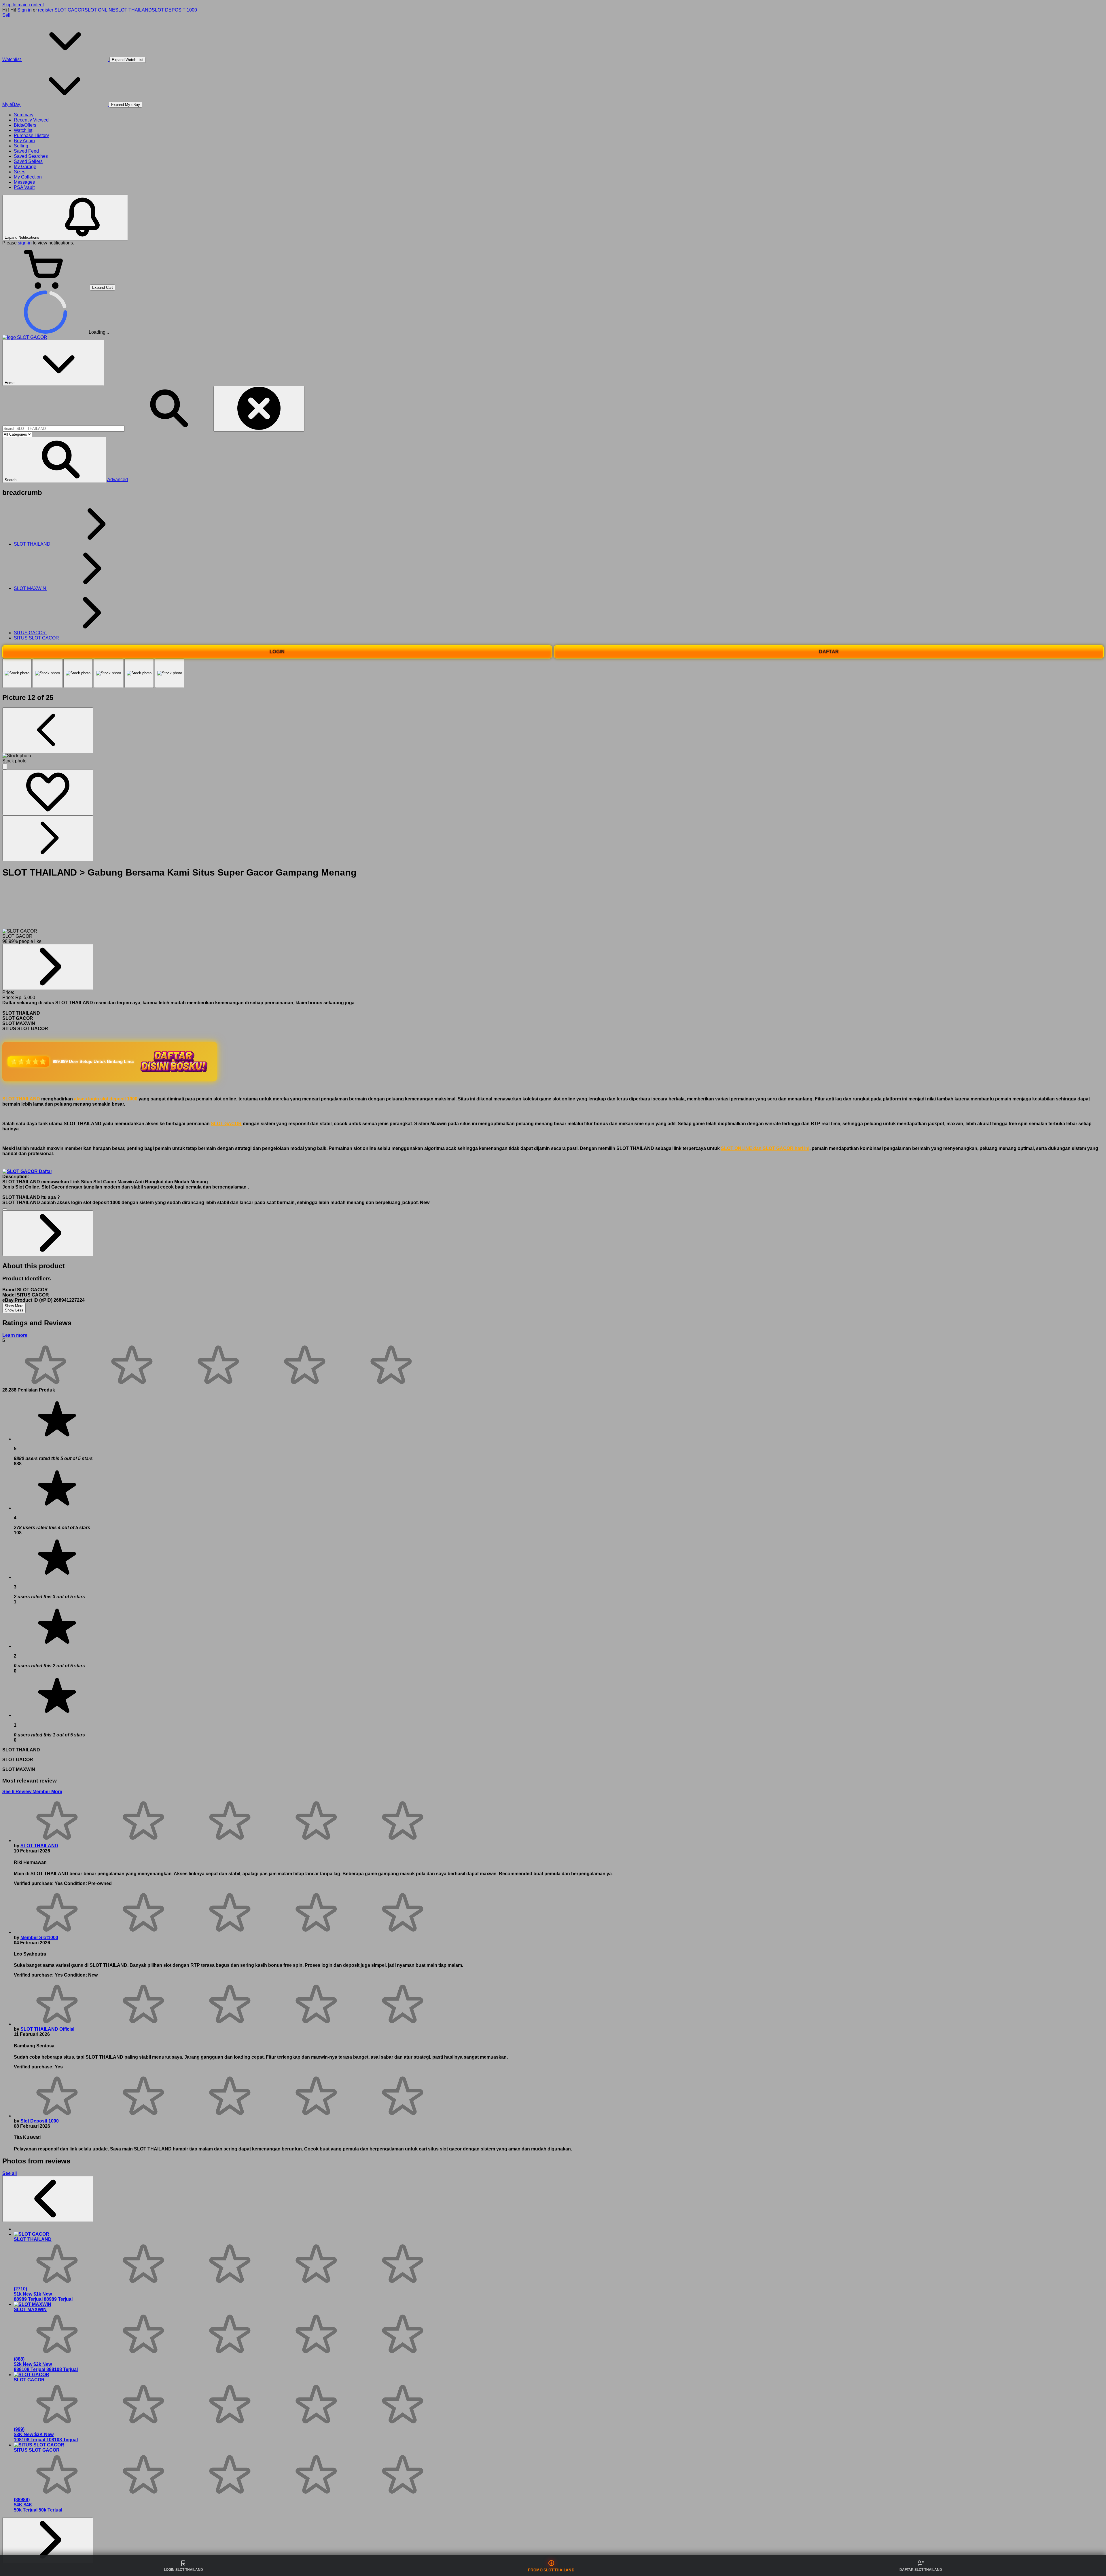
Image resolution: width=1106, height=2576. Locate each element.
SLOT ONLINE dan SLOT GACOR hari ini (765, 1148)
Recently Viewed (31, 120)
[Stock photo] (17, 673)
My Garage (25, 167)
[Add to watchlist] (48, 792)
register (46, 10)
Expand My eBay (126, 105)
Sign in (24, 10)
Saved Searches (31, 156)
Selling (21, 146)
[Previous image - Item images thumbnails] (48, 730)
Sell (6, 15)
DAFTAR (829, 652)
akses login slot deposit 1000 (106, 1099)
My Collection (28, 177)
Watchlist (23, 130)
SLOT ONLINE (100, 10)
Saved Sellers (28, 161)
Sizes (20, 172)
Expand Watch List (128, 60)
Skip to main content (23, 5)
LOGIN (277, 652)
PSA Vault (24, 187)
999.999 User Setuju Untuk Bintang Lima (93, 1061)
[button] (54, 460)
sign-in (25, 243)
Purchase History (31, 135)
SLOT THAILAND (133, 10)
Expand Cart (103, 287)
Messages (24, 182)
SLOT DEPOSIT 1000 (174, 10)
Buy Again (24, 141)
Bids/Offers (25, 125)
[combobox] (64, 429)
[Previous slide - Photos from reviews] (48, 2199)
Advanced (118, 480)
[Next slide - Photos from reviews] (48, 2540)
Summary (24, 115)
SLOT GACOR (70, 10)
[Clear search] (259, 409)
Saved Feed (26, 151)
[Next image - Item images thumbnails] (48, 838)
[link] (48, 967)
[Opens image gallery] (5, 767)
